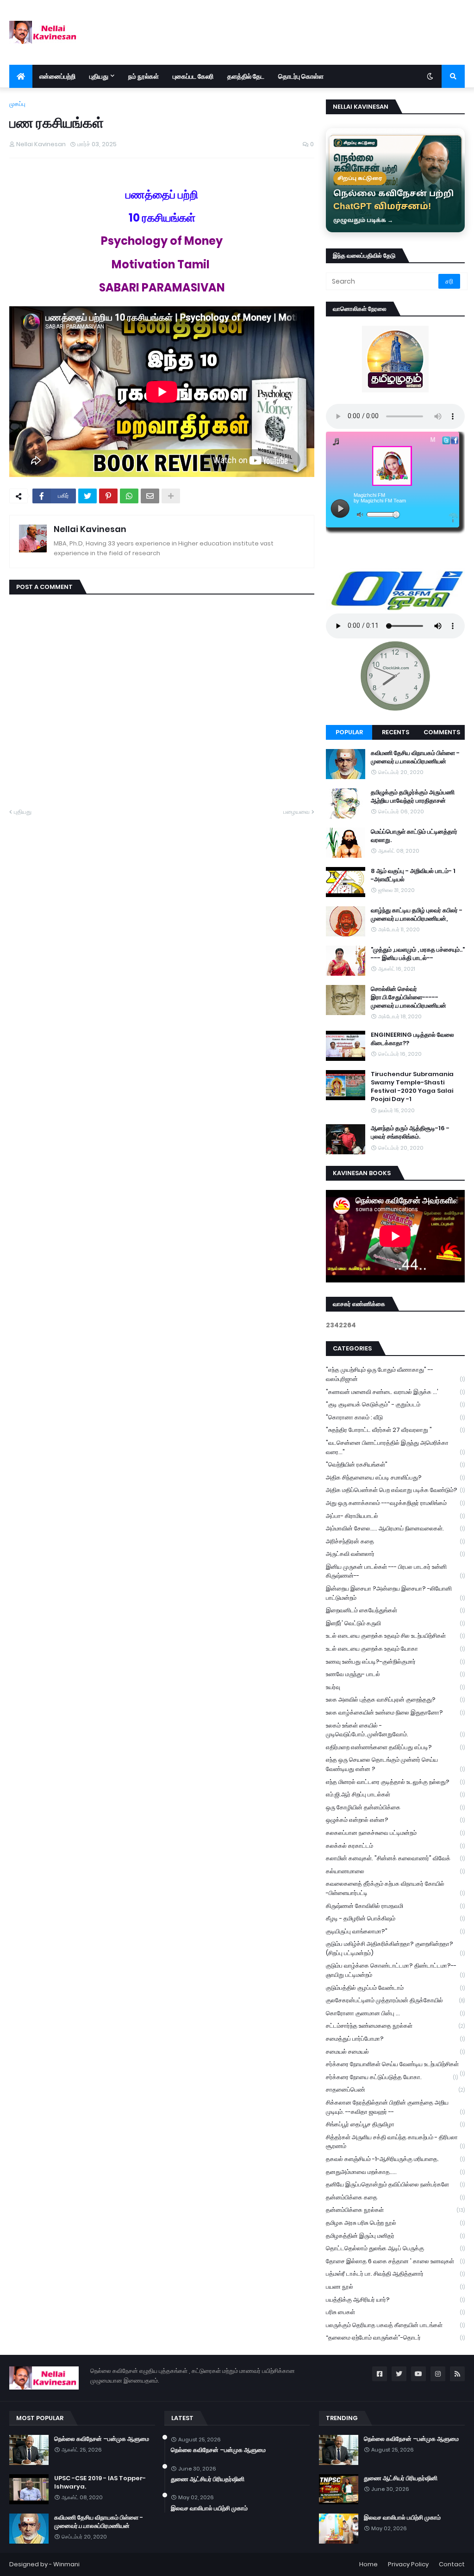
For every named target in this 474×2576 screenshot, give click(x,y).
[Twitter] (87, 496)
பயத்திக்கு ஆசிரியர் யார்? (395, 2300)
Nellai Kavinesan (90, 529)
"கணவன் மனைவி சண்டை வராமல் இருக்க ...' (395, 1392)
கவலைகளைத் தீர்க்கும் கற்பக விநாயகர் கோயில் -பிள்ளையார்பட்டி (395, 1888)
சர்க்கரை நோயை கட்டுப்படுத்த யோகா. (392, 2077)
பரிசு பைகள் (395, 2312)
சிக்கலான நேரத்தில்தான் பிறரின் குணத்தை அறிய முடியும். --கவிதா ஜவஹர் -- (395, 2107)
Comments (442, 732)
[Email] (150, 496)
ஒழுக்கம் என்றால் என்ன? (395, 1820)
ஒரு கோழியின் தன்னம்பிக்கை (395, 1807)
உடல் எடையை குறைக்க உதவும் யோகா (395, 1649)
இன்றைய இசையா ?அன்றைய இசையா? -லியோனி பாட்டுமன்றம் (395, 1593)
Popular (349, 732)
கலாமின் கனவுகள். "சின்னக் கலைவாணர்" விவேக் (395, 1858)
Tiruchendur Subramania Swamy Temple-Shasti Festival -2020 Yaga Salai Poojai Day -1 (412, 1087)
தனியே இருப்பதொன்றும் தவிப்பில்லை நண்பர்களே (395, 2184)
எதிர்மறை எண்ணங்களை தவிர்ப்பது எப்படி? (395, 1747)
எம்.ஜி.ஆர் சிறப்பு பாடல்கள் (395, 1794)
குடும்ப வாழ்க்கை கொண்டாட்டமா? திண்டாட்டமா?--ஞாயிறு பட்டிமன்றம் (395, 1970)
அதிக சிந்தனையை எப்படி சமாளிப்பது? (395, 1477)
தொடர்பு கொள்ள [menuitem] (301, 76)
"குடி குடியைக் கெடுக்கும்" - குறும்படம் (395, 1404)
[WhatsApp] (129, 496)
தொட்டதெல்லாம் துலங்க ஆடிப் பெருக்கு (395, 2248)
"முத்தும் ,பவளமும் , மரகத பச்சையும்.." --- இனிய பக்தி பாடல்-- (418, 954)
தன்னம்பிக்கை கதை (395, 2197)
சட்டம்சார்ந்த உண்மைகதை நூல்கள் (395, 2026)
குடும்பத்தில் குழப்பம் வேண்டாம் (395, 1988)
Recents (396, 732)
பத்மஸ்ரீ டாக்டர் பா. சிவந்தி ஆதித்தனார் (395, 2274)
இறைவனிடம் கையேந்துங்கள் (395, 1610)
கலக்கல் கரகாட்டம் (395, 1846)
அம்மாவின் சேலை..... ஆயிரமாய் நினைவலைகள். (395, 1528)
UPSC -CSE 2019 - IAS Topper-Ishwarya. (100, 2483)
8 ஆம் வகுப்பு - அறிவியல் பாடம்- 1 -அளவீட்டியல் (413, 875)
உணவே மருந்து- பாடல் (395, 1674)
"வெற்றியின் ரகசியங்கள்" (395, 1464)
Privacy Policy (408, 2564)
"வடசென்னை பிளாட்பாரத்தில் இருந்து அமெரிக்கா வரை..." (395, 1447)
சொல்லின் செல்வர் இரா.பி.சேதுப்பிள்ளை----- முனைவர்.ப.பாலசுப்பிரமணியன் (409, 997)
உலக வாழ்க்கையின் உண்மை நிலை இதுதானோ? (395, 1712)
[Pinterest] (108, 496)
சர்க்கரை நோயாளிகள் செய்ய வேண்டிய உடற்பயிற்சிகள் (395, 2065)
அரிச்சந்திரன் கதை (395, 1541)
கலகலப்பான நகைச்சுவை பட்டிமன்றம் (395, 1833)
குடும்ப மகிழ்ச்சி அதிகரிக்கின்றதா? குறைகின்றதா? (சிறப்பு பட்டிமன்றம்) (395, 1948)
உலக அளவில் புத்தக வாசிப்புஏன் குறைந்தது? (395, 1700)
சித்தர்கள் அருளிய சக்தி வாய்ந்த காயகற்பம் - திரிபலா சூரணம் (395, 2142)
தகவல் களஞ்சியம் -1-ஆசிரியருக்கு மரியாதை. (395, 2159)
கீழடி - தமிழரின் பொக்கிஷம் (395, 1918)
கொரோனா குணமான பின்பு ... (395, 2013)
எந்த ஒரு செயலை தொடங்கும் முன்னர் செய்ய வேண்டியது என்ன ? (395, 1764)
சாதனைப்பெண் (395, 2090)
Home (368, 2564)
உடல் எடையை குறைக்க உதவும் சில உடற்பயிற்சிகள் (395, 1636)
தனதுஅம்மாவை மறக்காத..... (395, 2172)
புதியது (23, 812)
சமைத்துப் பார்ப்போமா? (395, 2039)
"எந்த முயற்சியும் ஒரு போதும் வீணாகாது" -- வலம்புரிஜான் (395, 1374)
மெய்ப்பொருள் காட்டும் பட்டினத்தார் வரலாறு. (414, 836)
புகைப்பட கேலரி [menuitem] (193, 76)
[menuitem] (21, 76)
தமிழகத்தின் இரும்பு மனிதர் (395, 2236)
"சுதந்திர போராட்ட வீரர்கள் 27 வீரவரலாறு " (395, 1430)
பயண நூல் (395, 2287)
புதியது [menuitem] (99, 76)
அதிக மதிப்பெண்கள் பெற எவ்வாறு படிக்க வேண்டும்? (395, 1490)
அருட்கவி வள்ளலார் (395, 1554)
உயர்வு (395, 1687)
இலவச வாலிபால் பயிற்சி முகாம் (209, 2508)
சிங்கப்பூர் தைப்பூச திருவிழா (395, 2124)
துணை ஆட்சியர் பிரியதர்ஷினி (208, 2479)
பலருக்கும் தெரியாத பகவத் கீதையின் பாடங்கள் (395, 2325)
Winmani (66, 2564)
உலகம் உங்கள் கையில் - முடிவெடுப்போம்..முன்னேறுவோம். (395, 1730)
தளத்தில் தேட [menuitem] (246, 76)
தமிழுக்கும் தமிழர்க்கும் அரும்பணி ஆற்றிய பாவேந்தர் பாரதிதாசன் (413, 797)
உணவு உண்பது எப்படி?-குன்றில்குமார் (395, 1662)
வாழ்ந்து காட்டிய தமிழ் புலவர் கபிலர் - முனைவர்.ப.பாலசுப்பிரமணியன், (417, 915)
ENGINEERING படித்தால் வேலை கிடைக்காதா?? (412, 1039)
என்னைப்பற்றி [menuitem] (57, 76)
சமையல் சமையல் (395, 2052)
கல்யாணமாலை (395, 1871)
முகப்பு (17, 104)
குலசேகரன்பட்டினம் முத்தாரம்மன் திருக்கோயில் (395, 2000)
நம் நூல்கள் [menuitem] (143, 76)
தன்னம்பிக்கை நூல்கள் (395, 2210)
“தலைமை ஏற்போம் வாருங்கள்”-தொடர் (395, 2338)
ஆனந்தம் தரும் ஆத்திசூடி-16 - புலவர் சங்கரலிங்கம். (410, 1133)
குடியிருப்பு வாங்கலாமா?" (395, 1931)
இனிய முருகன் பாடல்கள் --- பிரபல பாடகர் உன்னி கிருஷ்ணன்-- (395, 1571)
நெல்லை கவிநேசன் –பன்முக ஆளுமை (102, 2439)
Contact (452, 2564)
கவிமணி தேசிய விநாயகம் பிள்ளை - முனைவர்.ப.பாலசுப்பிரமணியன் (415, 757)
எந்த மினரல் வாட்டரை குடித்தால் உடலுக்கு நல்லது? (395, 1782)
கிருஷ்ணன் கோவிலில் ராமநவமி (395, 1906)
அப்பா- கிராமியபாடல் (395, 1516)
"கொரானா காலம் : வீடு (395, 1417)
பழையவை (296, 812)
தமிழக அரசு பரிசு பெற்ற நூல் (395, 2223)
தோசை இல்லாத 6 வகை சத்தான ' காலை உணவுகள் (395, 2261)
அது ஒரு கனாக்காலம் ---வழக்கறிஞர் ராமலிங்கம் (395, 1503)
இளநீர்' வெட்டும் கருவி (395, 1623)
